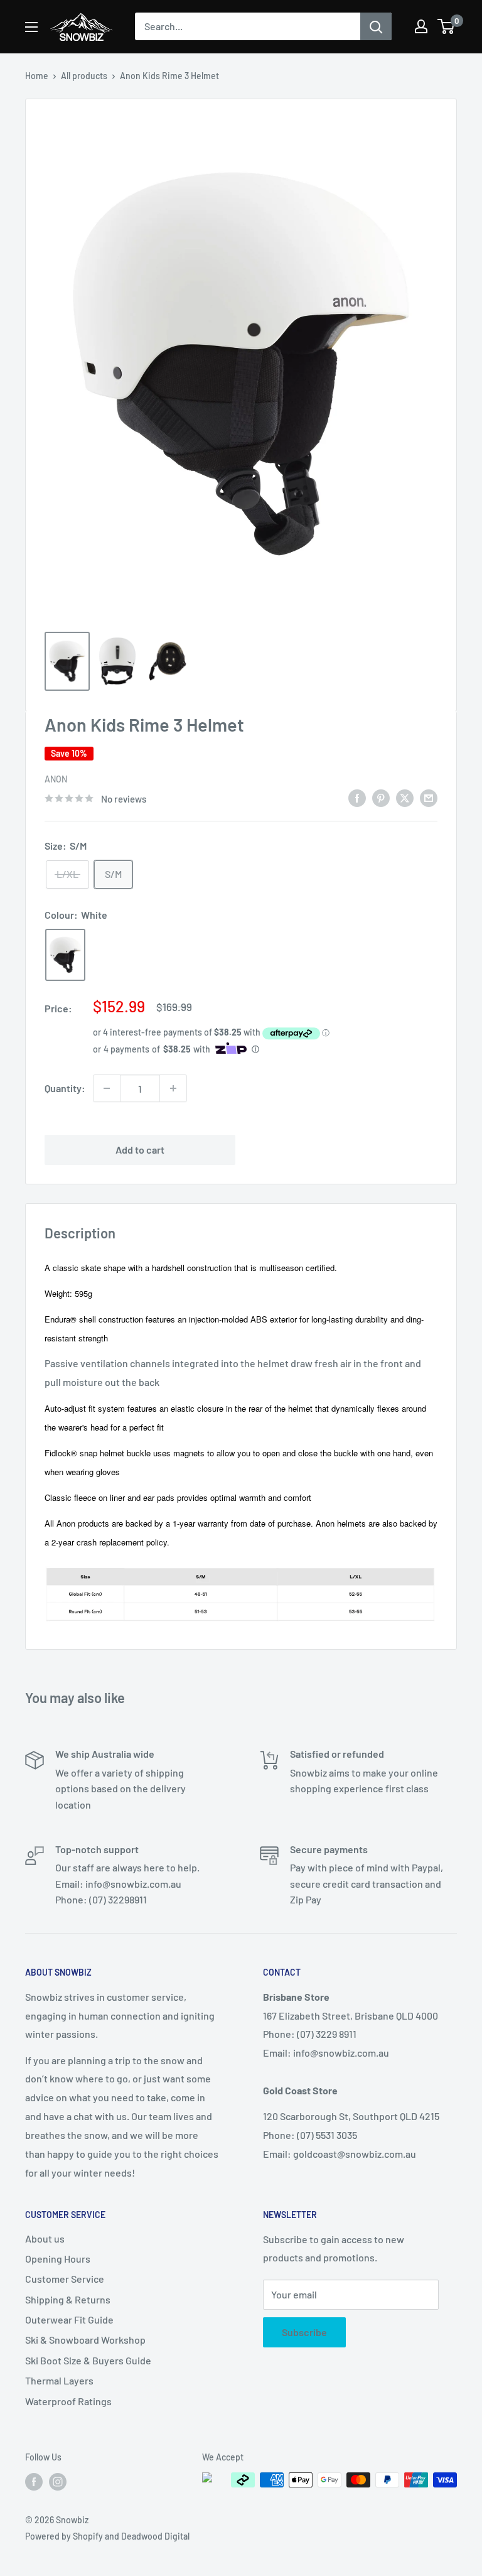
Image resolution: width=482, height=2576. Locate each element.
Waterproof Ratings (68, 2401)
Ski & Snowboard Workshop (85, 2340)
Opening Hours (58, 2259)
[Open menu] (31, 27)
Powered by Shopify (64, 2536)
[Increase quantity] (173, 1088)
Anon (56, 779)
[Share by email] (429, 797)
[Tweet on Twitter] (405, 797)
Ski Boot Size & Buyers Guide (88, 2360)
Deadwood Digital (155, 2536)
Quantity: (65, 1088)
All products (84, 76)
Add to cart (140, 1150)
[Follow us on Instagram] (58, 2481)
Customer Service (65, 2279)
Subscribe (304, 2332)
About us (45, 2238)
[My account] (421, 26)
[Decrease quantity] (107, 1088)
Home (37, 76)
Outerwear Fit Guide (69, 2319)
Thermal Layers (59, 2380)
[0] (447, 26)
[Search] (376, 26)
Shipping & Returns (68, 2299)
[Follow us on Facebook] (34, 2481)
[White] (65, 955)
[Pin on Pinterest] (381, 797)
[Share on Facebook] (357, 797)
